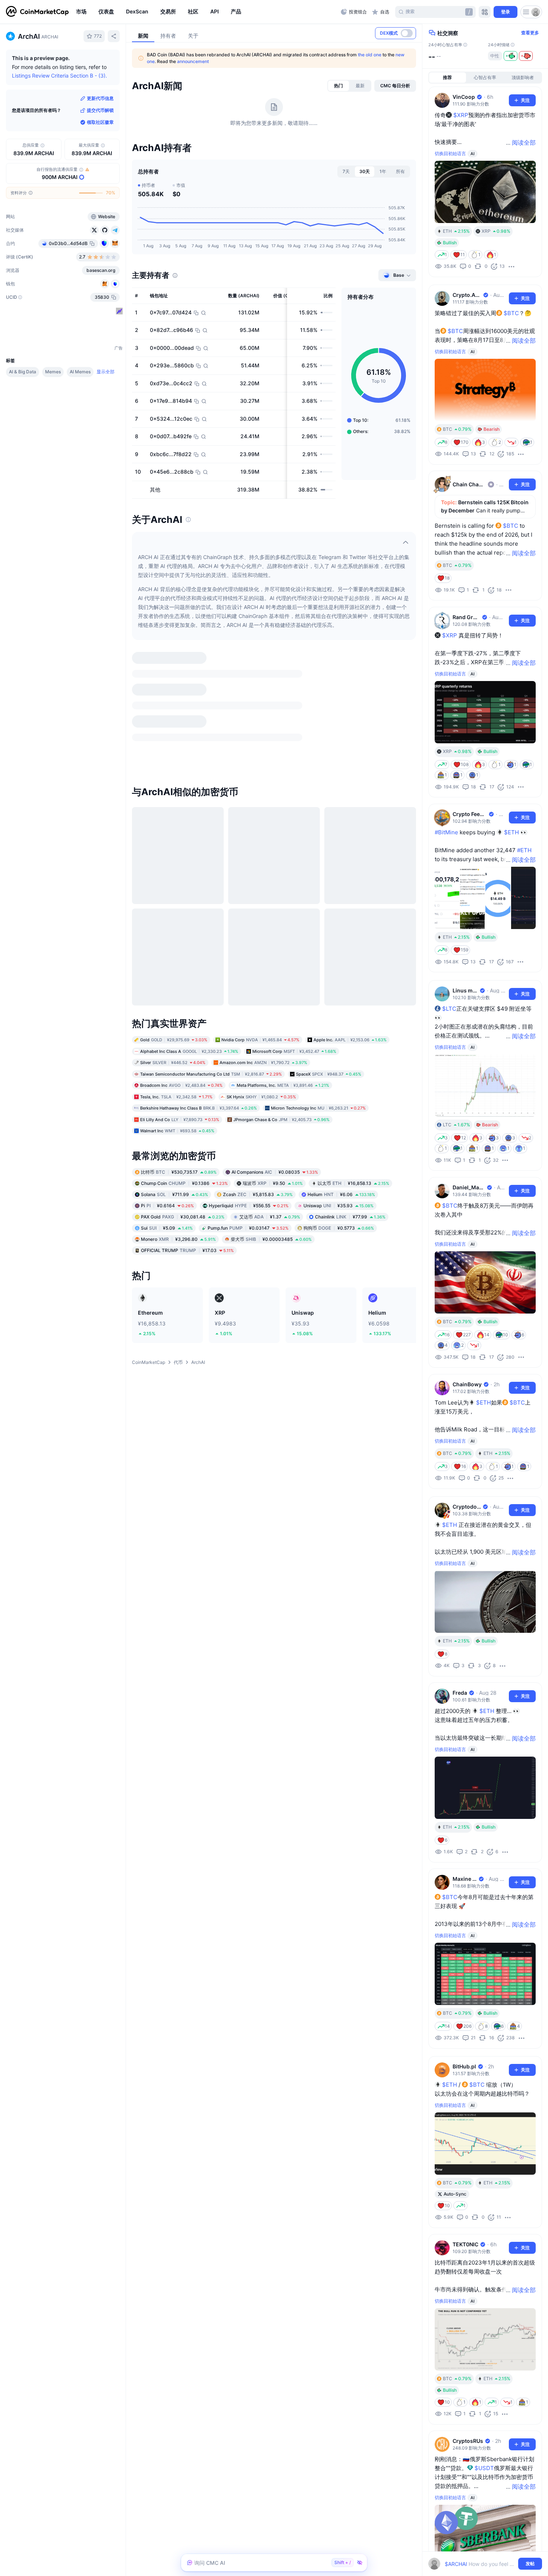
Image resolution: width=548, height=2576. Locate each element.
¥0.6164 (167, 1057)
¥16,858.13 (353, 1034)
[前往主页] (37, 12)
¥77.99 (350, 1068)
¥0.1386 (184, 1034)
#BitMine (446, 832)
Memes (53, 372)
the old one (370, 55)
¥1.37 (270, 1068)
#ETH (524, 850)
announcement (193, 61)
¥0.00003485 (271, 1090)
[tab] (338, 86)
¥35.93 (338, 1057)
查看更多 (530, 33)
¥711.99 (174, 1046)
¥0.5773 (339, 1079)
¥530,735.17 (179, 1023)
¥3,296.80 (178, 1090)
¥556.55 (249, 1057)
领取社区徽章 (100, 122)
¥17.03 (187, 1102)
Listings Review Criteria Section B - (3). (59, 76)
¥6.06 (341, 1046)
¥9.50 (273, 1034)
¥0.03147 (248, 1079)
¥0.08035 (275, 1023)
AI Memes (80, 372)
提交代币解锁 (100, 110)
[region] (207, 12)
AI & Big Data (23, 372)
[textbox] (480, 2564)
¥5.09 (167, 1079)
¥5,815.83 (258, 1046)
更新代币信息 (100, 98)
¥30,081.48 (183, 1068)
